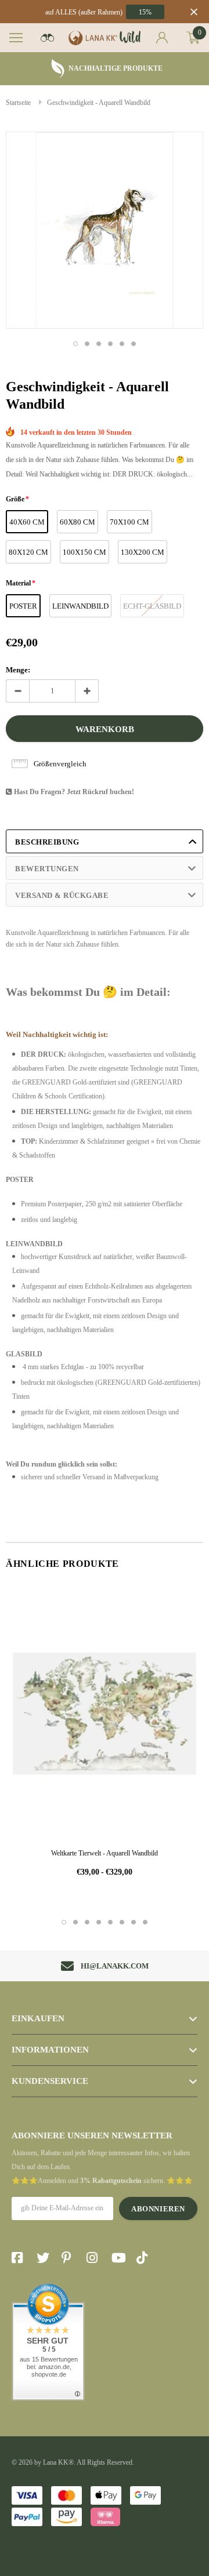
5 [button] (122, 344)
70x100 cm (129, 522)
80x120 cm (28, 552)
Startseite (18, 103)
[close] (194, 12)
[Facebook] (20, 2258)
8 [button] (145, 1922)
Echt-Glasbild (152, 606)
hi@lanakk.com (115, 1966)
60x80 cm (78, 522)
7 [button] (134, 1922)
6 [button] (134, 344)
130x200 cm (143, 552)
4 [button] (110, 344)
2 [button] (87, 344)
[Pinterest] (70, 2258)
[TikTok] (145, 2258)
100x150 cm (84, 552)
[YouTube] (120, 2258)
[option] (105, 69)
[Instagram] (95, 2258)
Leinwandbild (80, 606)
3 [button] (99, 344)
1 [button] (75, 344)
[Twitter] (45, 2258)
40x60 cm (27, 522)
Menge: (18, 670)
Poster (23, 606)
